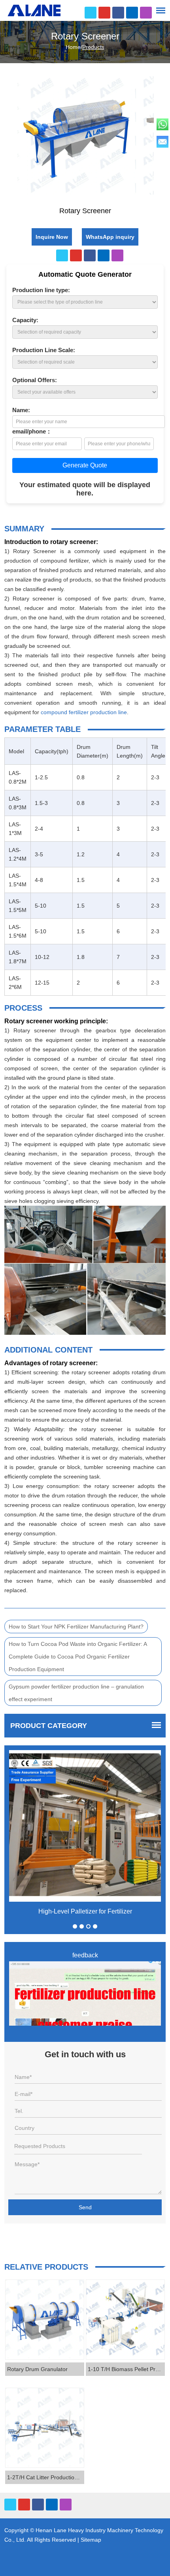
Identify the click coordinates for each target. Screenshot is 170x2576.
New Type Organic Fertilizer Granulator (85, 1911)
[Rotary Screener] (8, 138)
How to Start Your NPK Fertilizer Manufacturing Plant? (76, 1627)
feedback (85, 1955)
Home (73, 47)
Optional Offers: (35, 380)
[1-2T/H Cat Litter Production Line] (45, 2428)
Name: (21, 410)
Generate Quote (85, 465)
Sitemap (91, 2540)
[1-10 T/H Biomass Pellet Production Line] (125, 2320)
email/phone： (32, 431)
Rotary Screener (85, 36)
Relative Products (46, 2267)
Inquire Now (52, 237)
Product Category (49, 1726)
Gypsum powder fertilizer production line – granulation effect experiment (76, 1693)
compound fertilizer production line (84, 712)
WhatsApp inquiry (110, 237)
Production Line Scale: (44, 350)
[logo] (34, 10)
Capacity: (25, 320)
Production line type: (41, 290)
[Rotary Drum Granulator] (45, 2320)
